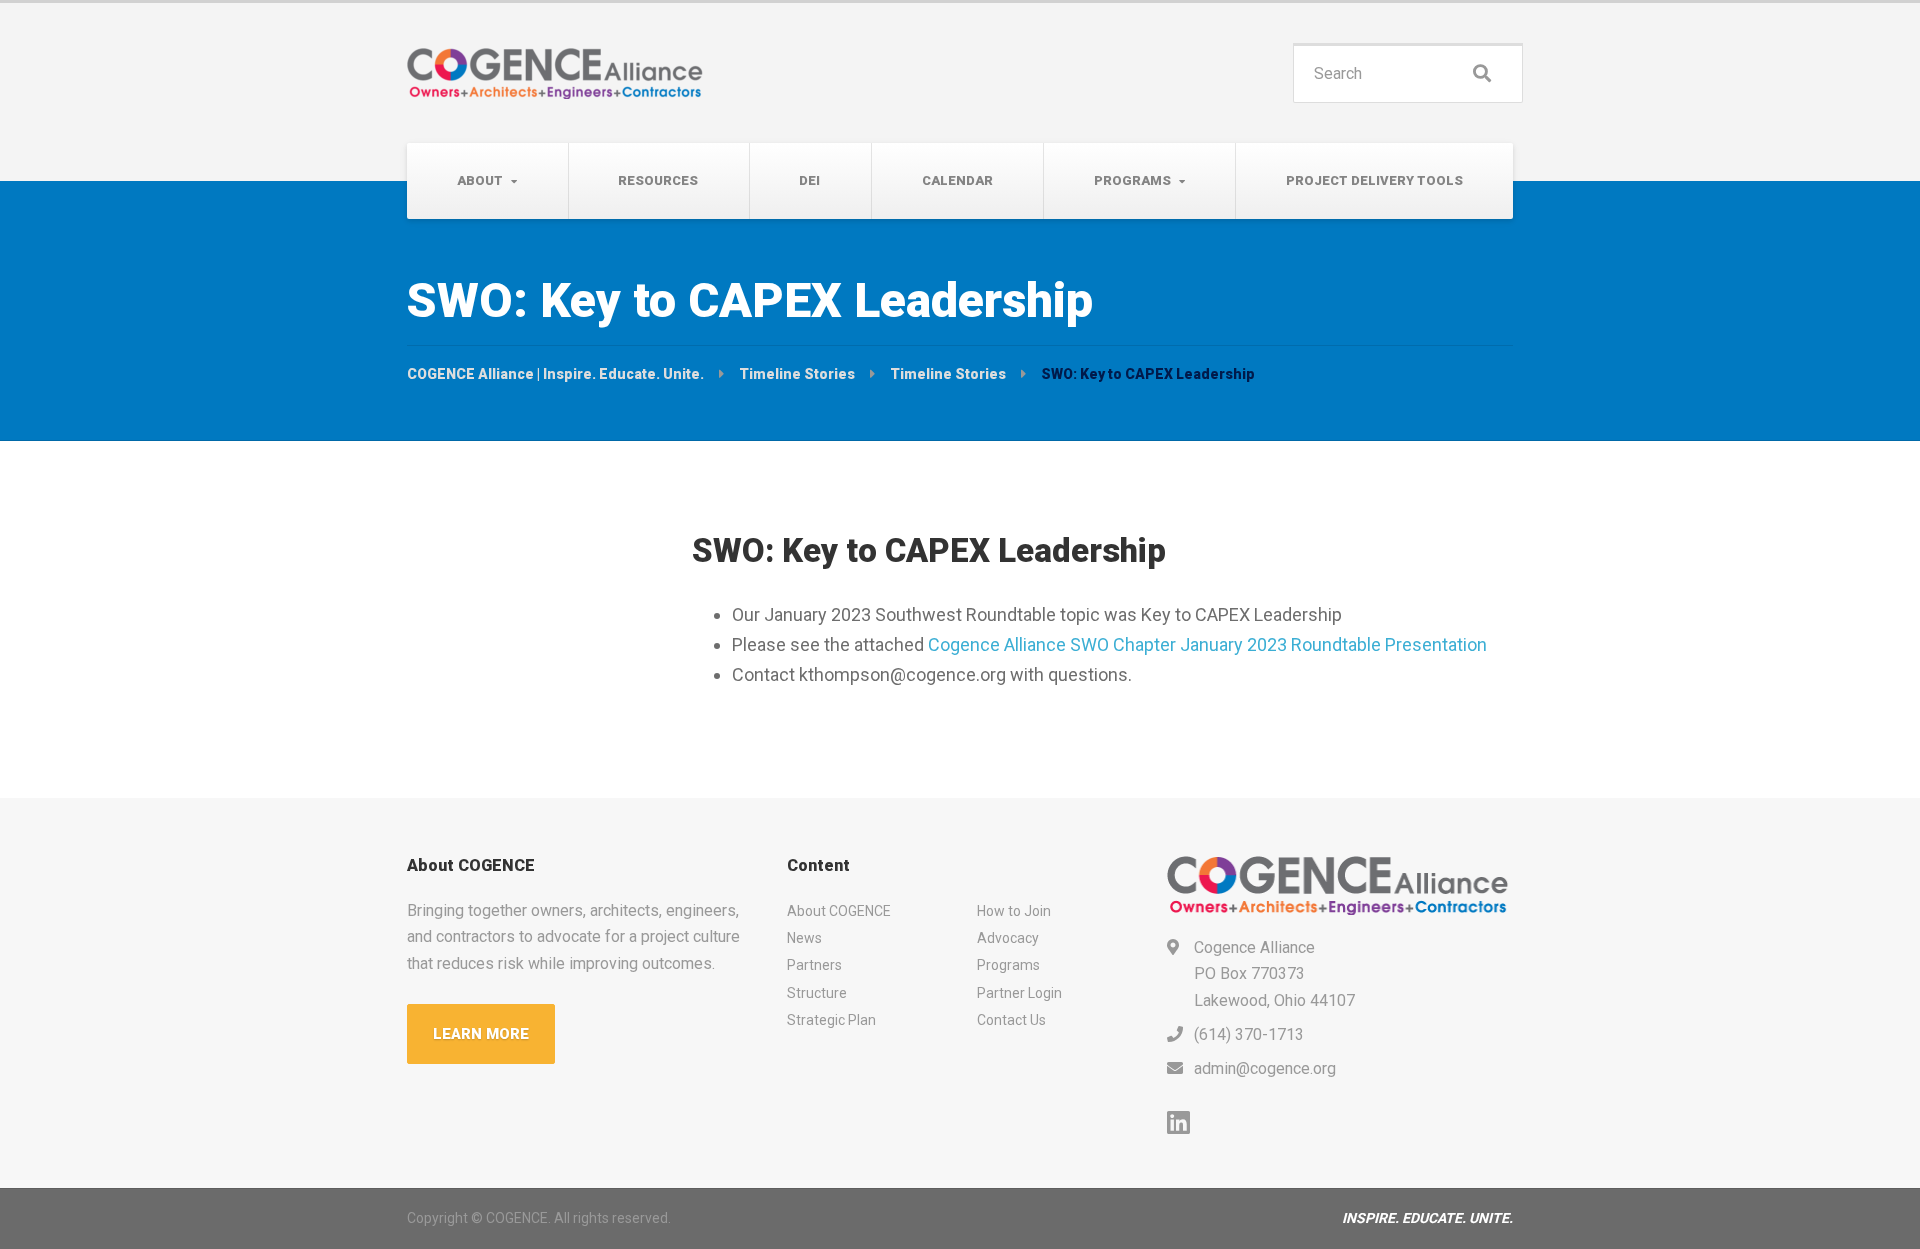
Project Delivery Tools (1374, 180)
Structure (817, 993)
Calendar (957, 180)
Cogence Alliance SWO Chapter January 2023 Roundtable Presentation (1207, 644)
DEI (809, 180)
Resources (658, 180)
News (804, 938)
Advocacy (1008, 938)
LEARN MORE (481, 1034)
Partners (814, 965)
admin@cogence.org (1265, 1068)
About (480, 180)
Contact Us (1011, 1020)
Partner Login (1019, 993)
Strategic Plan (831, 1020)
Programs (1132, 180)
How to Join (1014, 911)
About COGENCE (839, 911)
